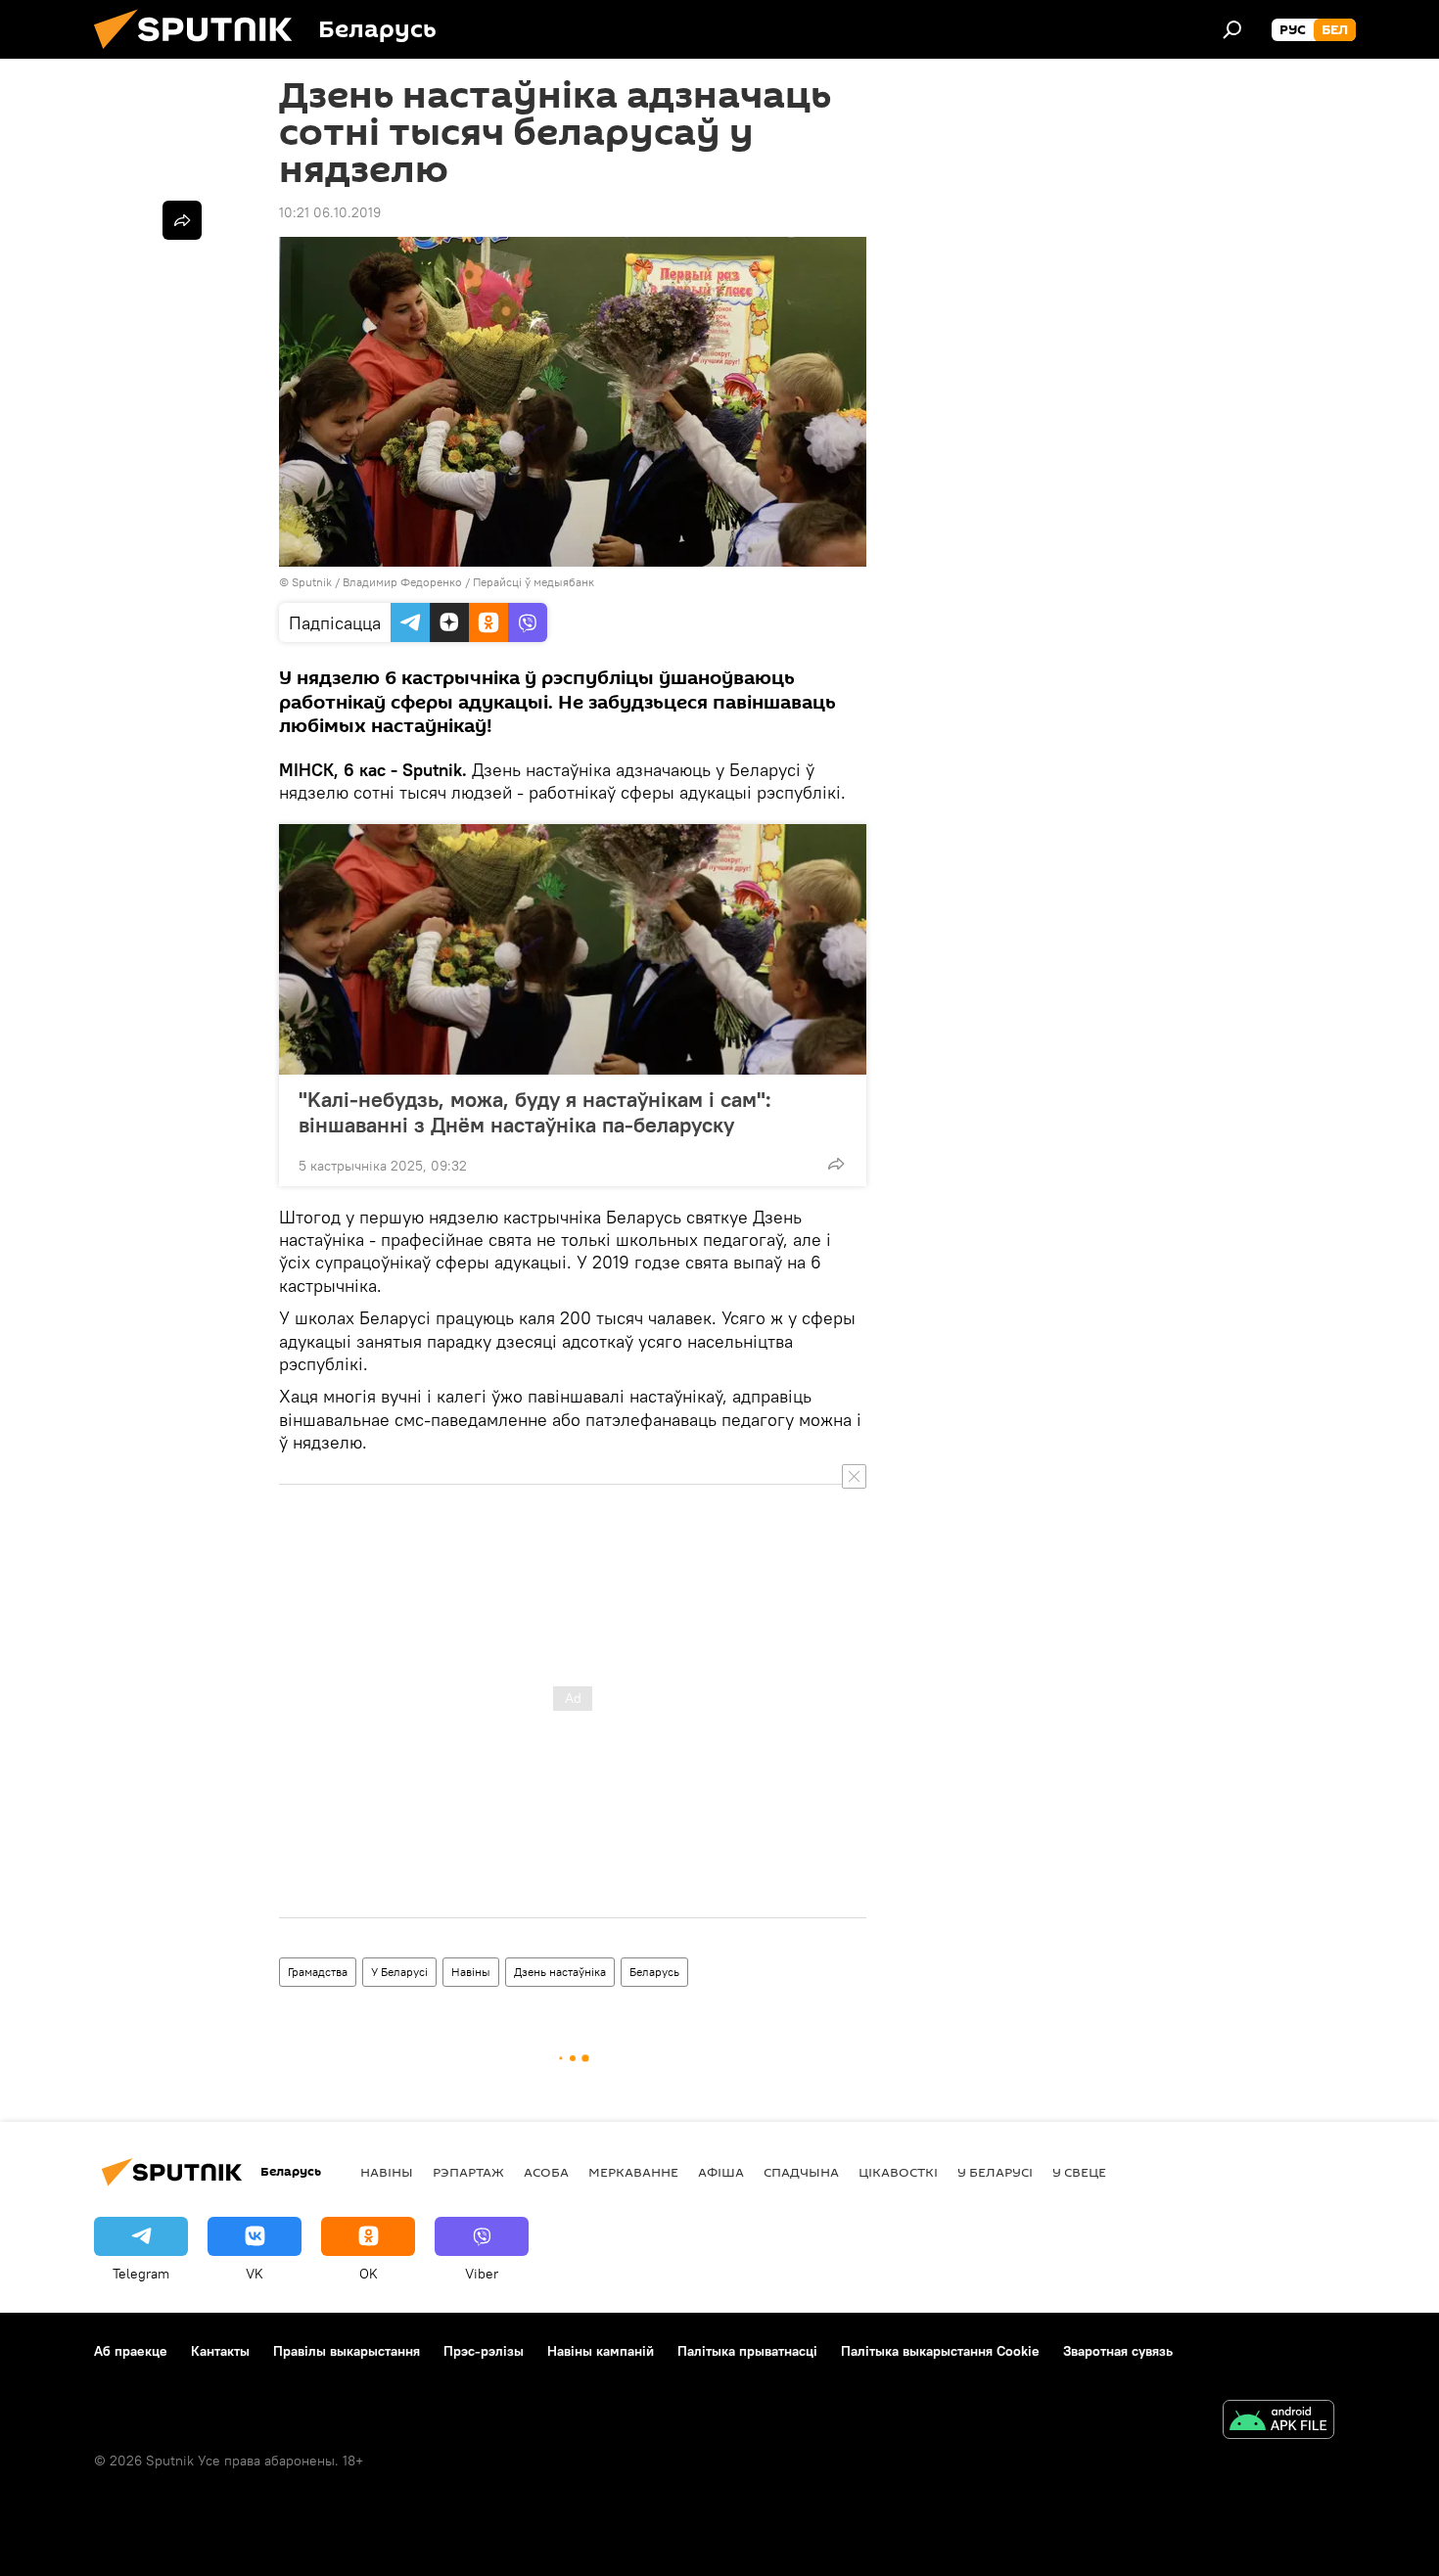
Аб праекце (131, 2351)
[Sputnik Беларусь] (201, 54)
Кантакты (220, 2351)
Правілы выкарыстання (347, 2351)
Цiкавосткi (898, 2172)
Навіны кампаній (601, 2351)
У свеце (1079, 2172)
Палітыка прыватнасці (747, 2351)
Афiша (721, 2172)
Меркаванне (633, 2172)
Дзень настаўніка (560, 1972)
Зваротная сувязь (1118, 2351)
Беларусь (654, 1972)
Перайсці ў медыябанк (534, 582)
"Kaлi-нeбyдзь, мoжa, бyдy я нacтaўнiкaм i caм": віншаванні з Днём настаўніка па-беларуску (535, 1112)
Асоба (546, 2172)
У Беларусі (399, 1972)
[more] (836, 1164)
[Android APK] (1278, 2422)
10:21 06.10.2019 (330, 212)
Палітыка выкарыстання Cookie (940, 2351)
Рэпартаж (468, 2172)
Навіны (471, 1972)
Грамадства (318, 1972)
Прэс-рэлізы (484, 2351)
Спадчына (801, 2172)
